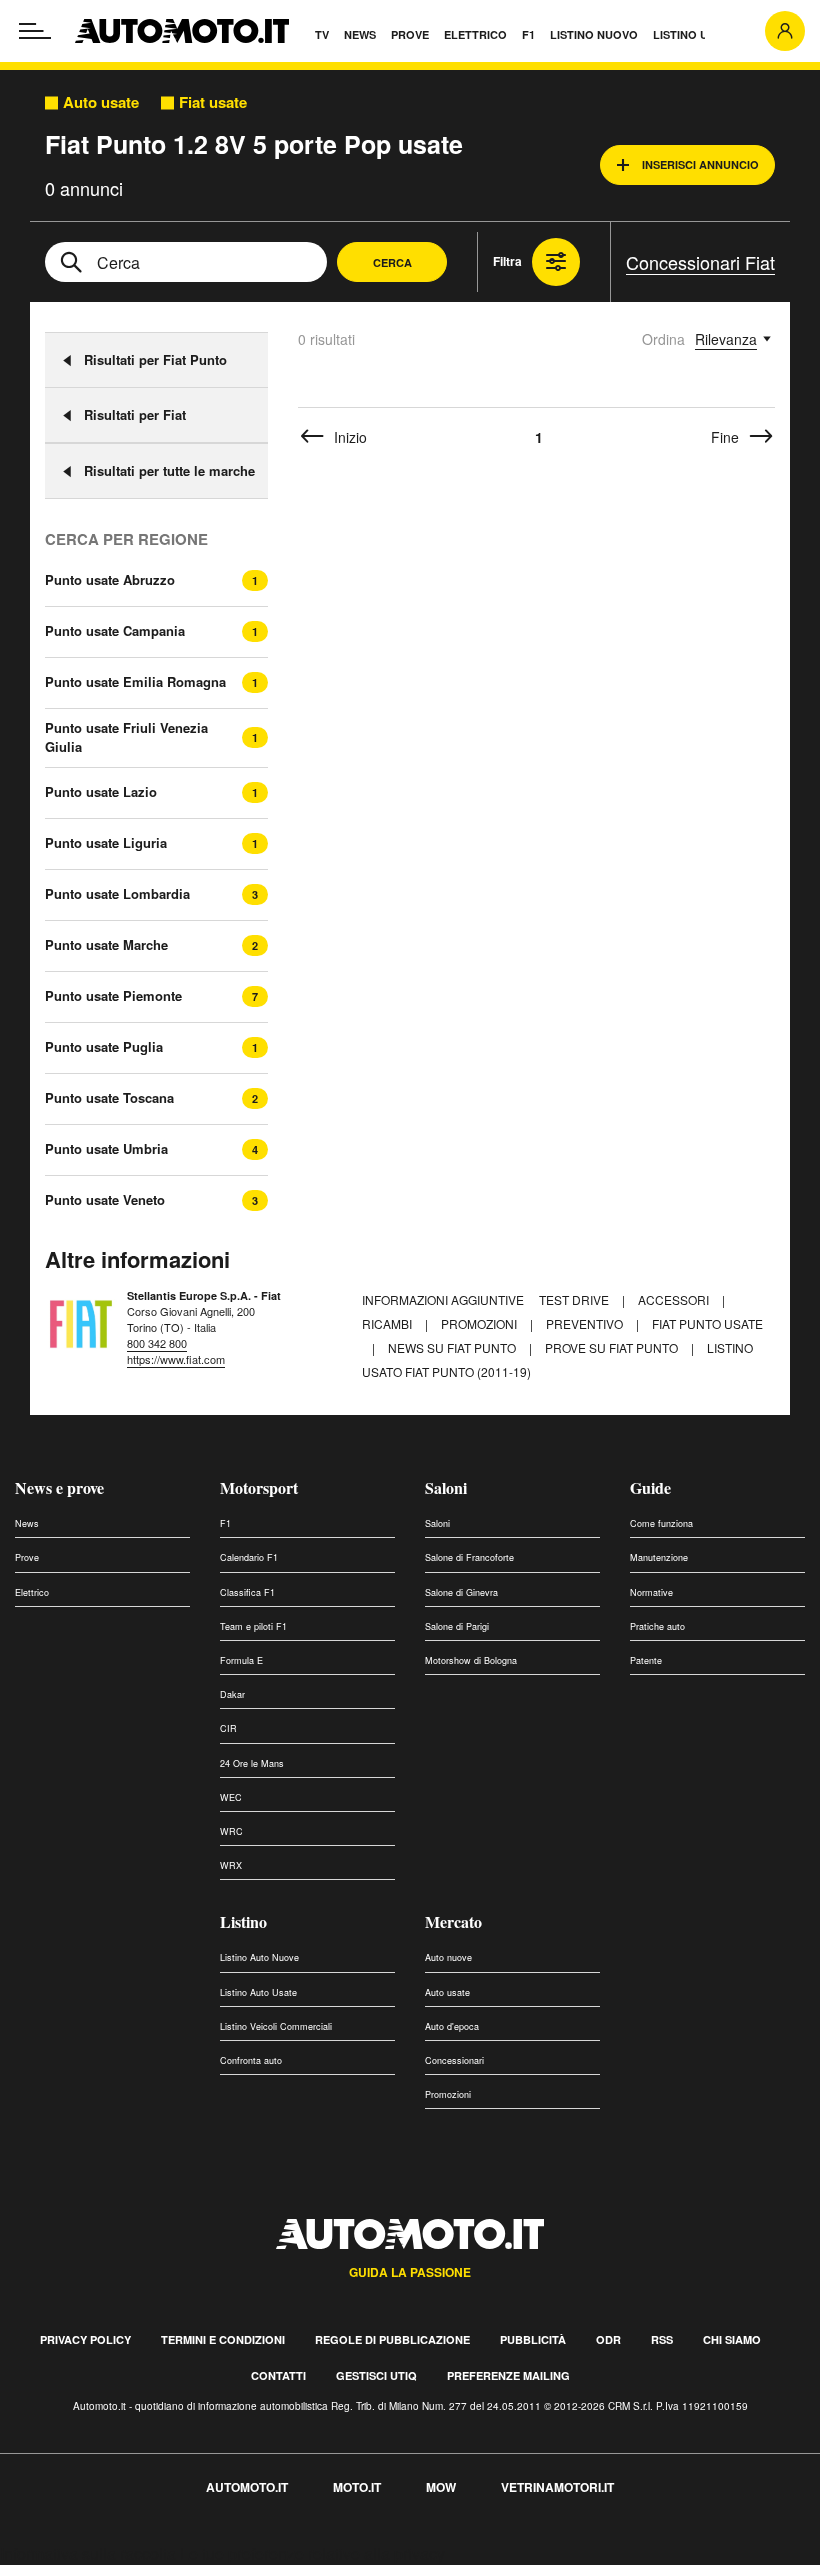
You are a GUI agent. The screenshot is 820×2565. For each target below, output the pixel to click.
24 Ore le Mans (252, 1763)
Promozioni (480, 1323)
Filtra (507, 261)
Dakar (232, 1694)
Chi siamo (732, 2339)
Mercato (453, 1921)
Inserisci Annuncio (700, 164)
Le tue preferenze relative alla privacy (312, 2553)
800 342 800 (157, 1343)
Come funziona (661, 1523)
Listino (243, 1921)
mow (441, 2487)
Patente (646, 1660)
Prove (27, 1557)
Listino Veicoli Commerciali (276, 2026)
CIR (228, 1728)
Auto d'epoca (452, 2026)
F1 (225, 1523)
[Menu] (35, 31)
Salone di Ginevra (461, 1592)
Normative (651, 1592)
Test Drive (575, 1299)
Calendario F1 (249, 1557)
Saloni (446, 1487)
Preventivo (586, 1323)
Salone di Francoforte (469, 1557)
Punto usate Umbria (106, 1149)
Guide (650, 1487)
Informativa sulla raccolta (88, 2553)
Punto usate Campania (115, 631)
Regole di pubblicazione (392, 2339)
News (27, 1523)
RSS (662, 2339)
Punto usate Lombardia (117, 894)
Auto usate (101, 102)
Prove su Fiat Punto (613, 1347)
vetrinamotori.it (557, 2487)
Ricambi (388, 1323)
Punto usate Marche (106, 945)
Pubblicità (533, 2339)
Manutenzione (659, 1557)
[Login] (785, 31)
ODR (608, 2339)
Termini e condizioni (223, 2339)
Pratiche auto (657, 1626)
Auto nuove (448, 1957)
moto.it (357, 2487)
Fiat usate (213, 102)
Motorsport (259, 1487)
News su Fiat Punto (453, 1347)
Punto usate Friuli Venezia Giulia (126, 737)
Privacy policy (85, 2339)
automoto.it (247, 2487)
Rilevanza (726, 339)
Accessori (675, 1299)
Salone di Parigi (457, 1626)
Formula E (241, 1660)
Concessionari (454, 2060)
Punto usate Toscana (109, 1098)
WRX (231, 1865)
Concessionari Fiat (700, 262)
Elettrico (32, 1592)
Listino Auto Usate (258, 1992)
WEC (231, 1797)
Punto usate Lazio (101, 792)
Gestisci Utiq (376, 2375)
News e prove (59, 1487)
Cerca (392, 262)
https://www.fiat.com (176, 1359)
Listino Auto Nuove (259, 1957)
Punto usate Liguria (106, 843)
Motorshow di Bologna (471, 1660)
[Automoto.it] (182, 31)
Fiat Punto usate (707, 1323)
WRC (231, 1831)
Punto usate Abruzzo (110, 580)
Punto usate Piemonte (113, 996)
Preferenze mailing (508, 2375)
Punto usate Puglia (104, 1047)
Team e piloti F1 (253, 1626)
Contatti (278, 2375)
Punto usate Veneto (105, 1200)
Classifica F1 (247, 1592)
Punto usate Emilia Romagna (135, 682)
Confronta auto (251, 2060)
